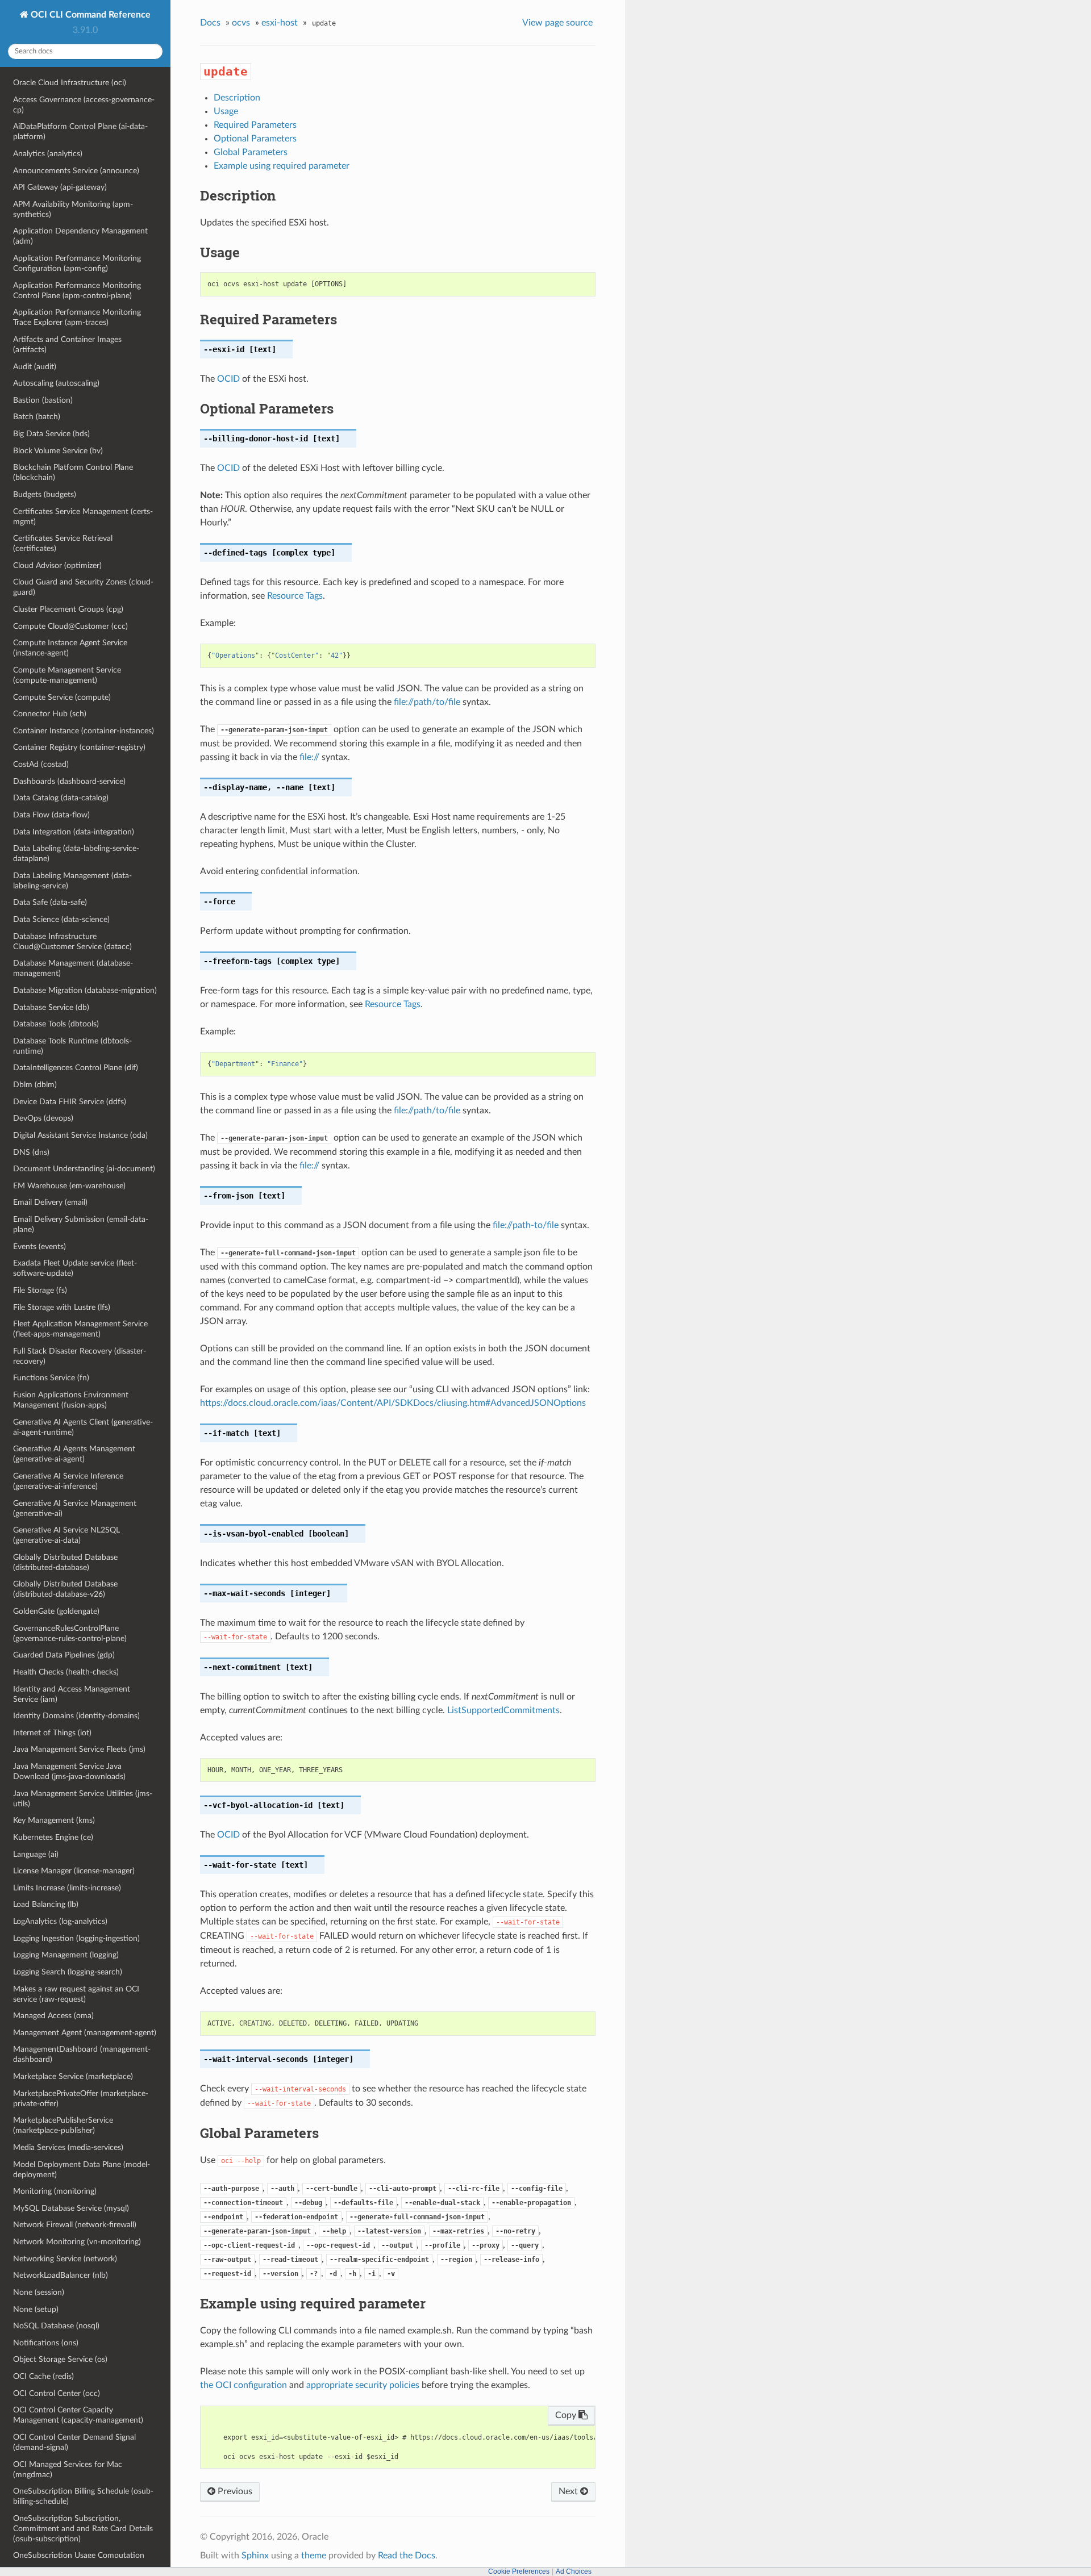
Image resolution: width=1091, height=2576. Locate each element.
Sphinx (255, 2556)
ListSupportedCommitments (503, 1710)
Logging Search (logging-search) (68, 1972)
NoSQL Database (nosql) (56, 2326)
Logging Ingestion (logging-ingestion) (76, 1938)
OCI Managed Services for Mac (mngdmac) (68, 2469)
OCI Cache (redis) (43, 2376)
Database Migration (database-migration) (85, 990)
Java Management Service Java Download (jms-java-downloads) (69, 1771)
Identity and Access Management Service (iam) (72, 1694)
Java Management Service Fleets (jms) (79, 1749)
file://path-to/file (526, 1225)
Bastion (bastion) (43, 400)
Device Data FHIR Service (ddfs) (70, 1102)
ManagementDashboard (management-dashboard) (82, 2054)
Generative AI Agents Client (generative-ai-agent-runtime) (83, 1427)
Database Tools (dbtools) (56, 1024)
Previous (234, 2491)
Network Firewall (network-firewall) (75, 2225)
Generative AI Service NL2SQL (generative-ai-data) (66, 1535)
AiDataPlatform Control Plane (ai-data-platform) (80, 131)
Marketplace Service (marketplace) (73, 2076)
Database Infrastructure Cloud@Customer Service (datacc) (72, 942)
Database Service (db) (51, 1007)
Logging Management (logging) (66, 1955)
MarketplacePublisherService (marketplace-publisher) (63, 2125)
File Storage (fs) (40, 1290)
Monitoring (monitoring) (55, 2191)
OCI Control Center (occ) (57, 2393)
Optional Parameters (255, 139)
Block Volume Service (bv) (58, 451)
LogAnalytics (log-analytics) (60, 1921)
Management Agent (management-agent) (85, 2033)
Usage (226, 111)
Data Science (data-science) (61, 919)
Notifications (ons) (46, 2343)
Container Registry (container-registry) (79, 747)
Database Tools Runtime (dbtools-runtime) (72, 1046)
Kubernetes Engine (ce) (53, 1837)
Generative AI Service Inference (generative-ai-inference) (68, 1481)
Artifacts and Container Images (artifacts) (67, 345)
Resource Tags (295, 596)
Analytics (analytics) (48, 154)
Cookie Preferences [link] (519, 2571)
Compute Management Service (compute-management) (67, 675)
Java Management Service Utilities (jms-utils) (83, 1799)
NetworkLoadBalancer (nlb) (61, 2275)
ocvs (241, 23)
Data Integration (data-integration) (74, 832)
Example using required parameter (282, 166)
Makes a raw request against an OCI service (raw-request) (76, 1994)
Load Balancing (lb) (46, 1904)
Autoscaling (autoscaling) (56, 383)
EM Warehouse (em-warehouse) (69, 1186)
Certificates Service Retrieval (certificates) (63, 543)
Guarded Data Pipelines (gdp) (64, 1655)
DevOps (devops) (43, 1118)
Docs (210, 23)
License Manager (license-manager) (74, 1871)
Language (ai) (36, 1854)
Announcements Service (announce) (76, 171)
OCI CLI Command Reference (89, 15)
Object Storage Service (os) (60, 2359)
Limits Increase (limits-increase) (67, 1888)
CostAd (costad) (41, 764)
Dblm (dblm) (35, 1085)
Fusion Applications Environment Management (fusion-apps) (71, 1400)
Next (569, 2491)
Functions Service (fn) (51, 1378)
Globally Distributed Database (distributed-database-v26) (65, 1589)
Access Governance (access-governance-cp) (84, 105)
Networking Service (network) (65, 2259)
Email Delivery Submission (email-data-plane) (81, 1224)
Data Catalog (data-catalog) (61, 798)
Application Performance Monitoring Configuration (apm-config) (77, 263)
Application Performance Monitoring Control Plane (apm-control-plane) (77, 291)
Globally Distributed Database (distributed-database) (65, 1562)
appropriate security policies (363, 2385)
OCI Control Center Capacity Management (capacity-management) (78, 2415)
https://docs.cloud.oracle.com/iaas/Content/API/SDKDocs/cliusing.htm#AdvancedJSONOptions (393, 1403)
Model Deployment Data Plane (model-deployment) (82, 2170)
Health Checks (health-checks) (66, 1672)
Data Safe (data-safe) (50, 902)
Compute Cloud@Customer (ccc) (70, 626)
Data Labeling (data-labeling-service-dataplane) (76, 853)
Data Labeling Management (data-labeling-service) (72, 881)
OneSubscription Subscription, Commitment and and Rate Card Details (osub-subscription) (83, 2529)
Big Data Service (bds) (51, 434)
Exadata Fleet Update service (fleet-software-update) (75, 1268)
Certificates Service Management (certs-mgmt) (83, 517)
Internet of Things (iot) (52, 1733)
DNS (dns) (31, 1152)
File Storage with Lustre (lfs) (62, 1307)
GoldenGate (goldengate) (56, 1611)
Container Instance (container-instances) (84, 731)
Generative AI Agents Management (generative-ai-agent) (74, 1454)
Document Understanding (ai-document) (84, 1169)
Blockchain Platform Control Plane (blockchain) (73, 472)
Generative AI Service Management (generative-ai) (75, 1508)
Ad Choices (574, 2571)
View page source (557, 23)
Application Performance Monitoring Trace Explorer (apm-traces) (77, 317)
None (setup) (36, 2309)
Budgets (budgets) (45, 494)
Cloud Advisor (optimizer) (57, 565)
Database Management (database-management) (73, 968)
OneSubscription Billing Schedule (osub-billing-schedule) (83, 2496)
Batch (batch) (37, 417)
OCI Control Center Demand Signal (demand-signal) (74, 2442)
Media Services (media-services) (68, 2147)
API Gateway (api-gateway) (60, 187)
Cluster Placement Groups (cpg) (68, 609)
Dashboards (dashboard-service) (69, 781)
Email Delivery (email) (50, 1202)
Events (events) (39, 1247)
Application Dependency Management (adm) (80, 236)
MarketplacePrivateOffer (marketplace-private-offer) (81, 2099)
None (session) (39, 2292)
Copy (567, 2415)
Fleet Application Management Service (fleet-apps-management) (80, 1329)
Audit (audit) (35, 367)
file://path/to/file (427, 702)
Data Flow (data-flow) (51, 815)
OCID (228, 379)
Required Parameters (255, 125)
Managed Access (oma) (53, 2016)
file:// (309, 757)
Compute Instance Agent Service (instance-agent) (70, 648)
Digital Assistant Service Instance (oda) (80, 1135)
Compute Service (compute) (62, 697)
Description (237, 98)
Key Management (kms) (54, 1820)
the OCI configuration (243, 2385)
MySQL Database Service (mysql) (71, 2208)
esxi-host (280, 23)
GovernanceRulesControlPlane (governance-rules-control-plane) (70, 1633)
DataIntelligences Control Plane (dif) (76, 1068)
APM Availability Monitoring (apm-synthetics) (73, 209)
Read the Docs (407, 2556)
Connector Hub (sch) (50, 714)
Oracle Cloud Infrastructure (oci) (70, 83)
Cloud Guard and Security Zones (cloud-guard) (83, 587)
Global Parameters (251, 152)
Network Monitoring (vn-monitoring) (77, 2242)
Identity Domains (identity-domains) (76, 1716)
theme (314, 2556)
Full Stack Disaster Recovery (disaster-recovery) (80, 1356)
